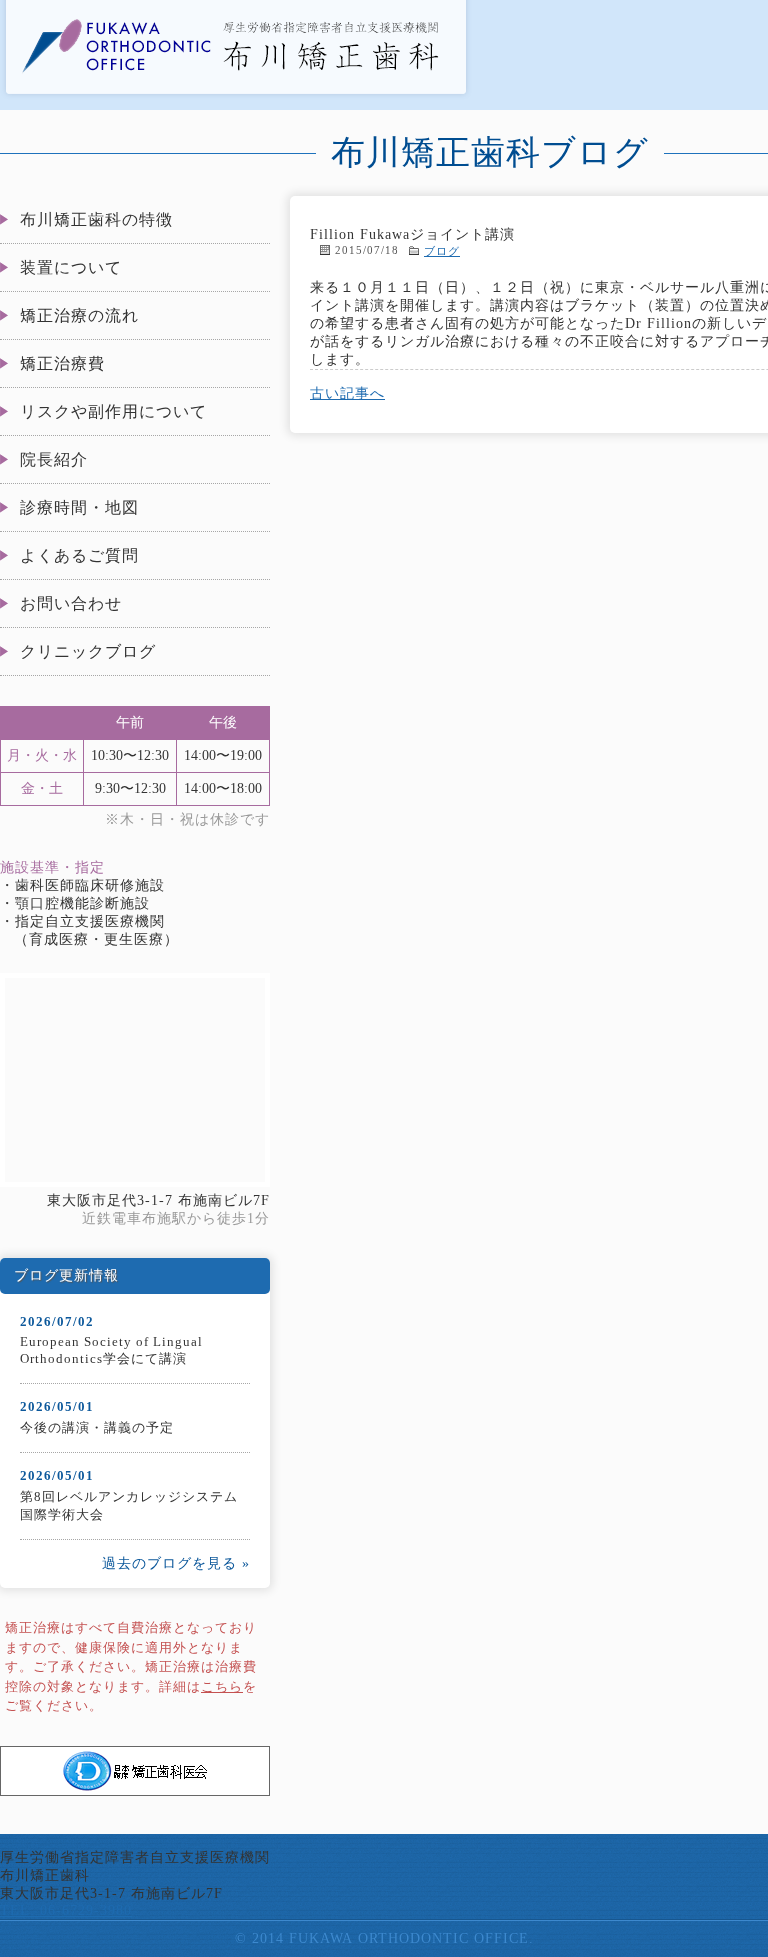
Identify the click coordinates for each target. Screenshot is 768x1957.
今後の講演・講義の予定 (97, 1427)
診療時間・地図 (79, 507)
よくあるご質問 (79, 555)
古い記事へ (347, 393)
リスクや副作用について (113, 411)
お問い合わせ (71, 603)
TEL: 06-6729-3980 (66, 1910)
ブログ (442, 251)
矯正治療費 (62, 363)
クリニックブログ (88, 651)
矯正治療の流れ (79, 315)
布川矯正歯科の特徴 (96, 219)
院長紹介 (54, 459)
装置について (71, 267)
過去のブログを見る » (176, 1563)
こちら (222, 1686)
